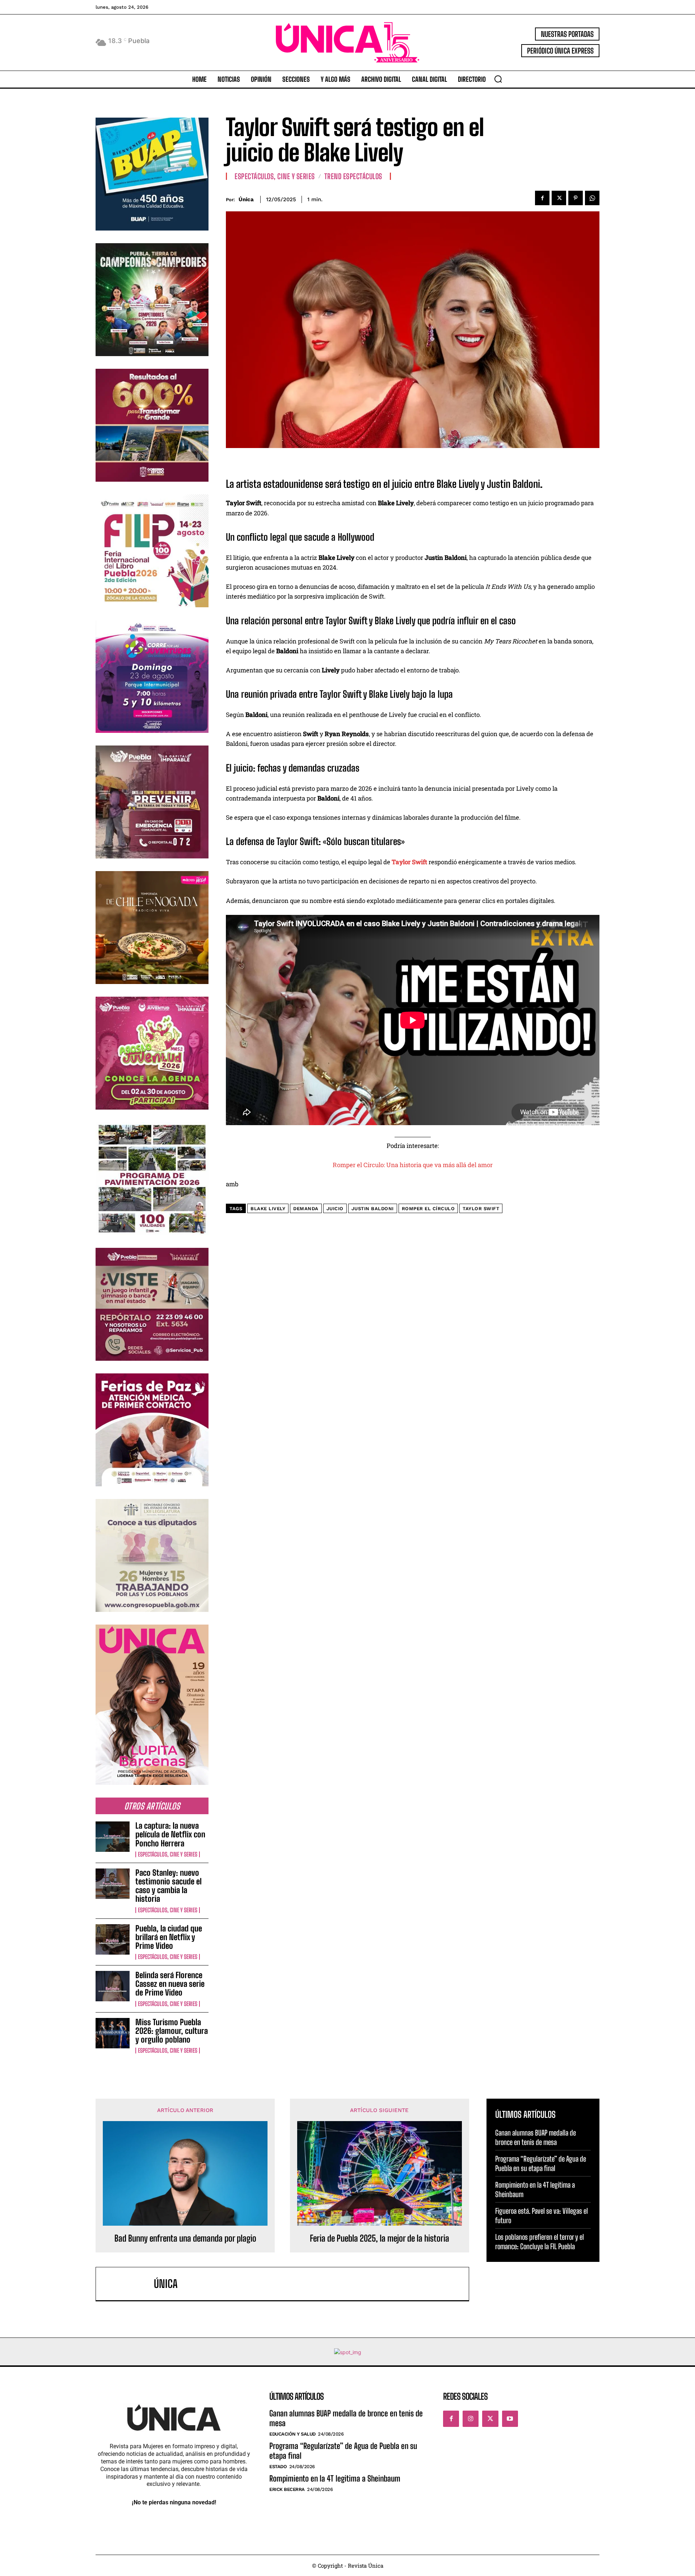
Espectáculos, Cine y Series (168, 1854)
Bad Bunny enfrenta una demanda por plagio (185, 2238)
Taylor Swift (409, 862)
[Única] (129, 2284)
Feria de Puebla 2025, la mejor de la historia (380, 2238)
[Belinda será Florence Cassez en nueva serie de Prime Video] (113, 1986)
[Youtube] (510, 2419)
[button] (498, 79)
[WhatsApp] (592, 198)
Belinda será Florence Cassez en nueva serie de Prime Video (170, 1984)
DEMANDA (306, 1209)
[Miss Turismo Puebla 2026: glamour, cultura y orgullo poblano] (113, 2033)
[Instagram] (471, 2419)
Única (246, 199)
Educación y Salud (292, 2434)
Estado (278, 2467)
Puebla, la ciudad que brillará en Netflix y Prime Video (169, 1937)
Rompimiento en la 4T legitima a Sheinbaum (335, 2478)
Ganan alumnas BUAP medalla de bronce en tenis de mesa (536, 2137)
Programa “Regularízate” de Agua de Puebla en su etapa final (541, 2163)
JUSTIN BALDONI (373, 1209)
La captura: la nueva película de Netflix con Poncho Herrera (170, 1834)
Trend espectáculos (353, 176)
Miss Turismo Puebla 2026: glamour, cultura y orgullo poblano (172, 2031)
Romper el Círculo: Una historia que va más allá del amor (413, 1165)
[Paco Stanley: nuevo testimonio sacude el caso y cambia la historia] (113, 1884)
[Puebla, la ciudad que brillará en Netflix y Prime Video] (113, 1939)
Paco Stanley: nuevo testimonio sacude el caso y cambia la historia (169, 1886)
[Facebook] (542, 198)
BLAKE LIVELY (268, 1209)
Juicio (335, 1209)
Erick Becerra (287, 2489)
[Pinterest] (576, 198)
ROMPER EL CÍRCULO (428, 1209)
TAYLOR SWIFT (481, 1209)
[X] (559, 198)
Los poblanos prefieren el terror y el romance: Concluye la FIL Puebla (540, 2242)
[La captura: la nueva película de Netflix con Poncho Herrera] (113, 1837)
